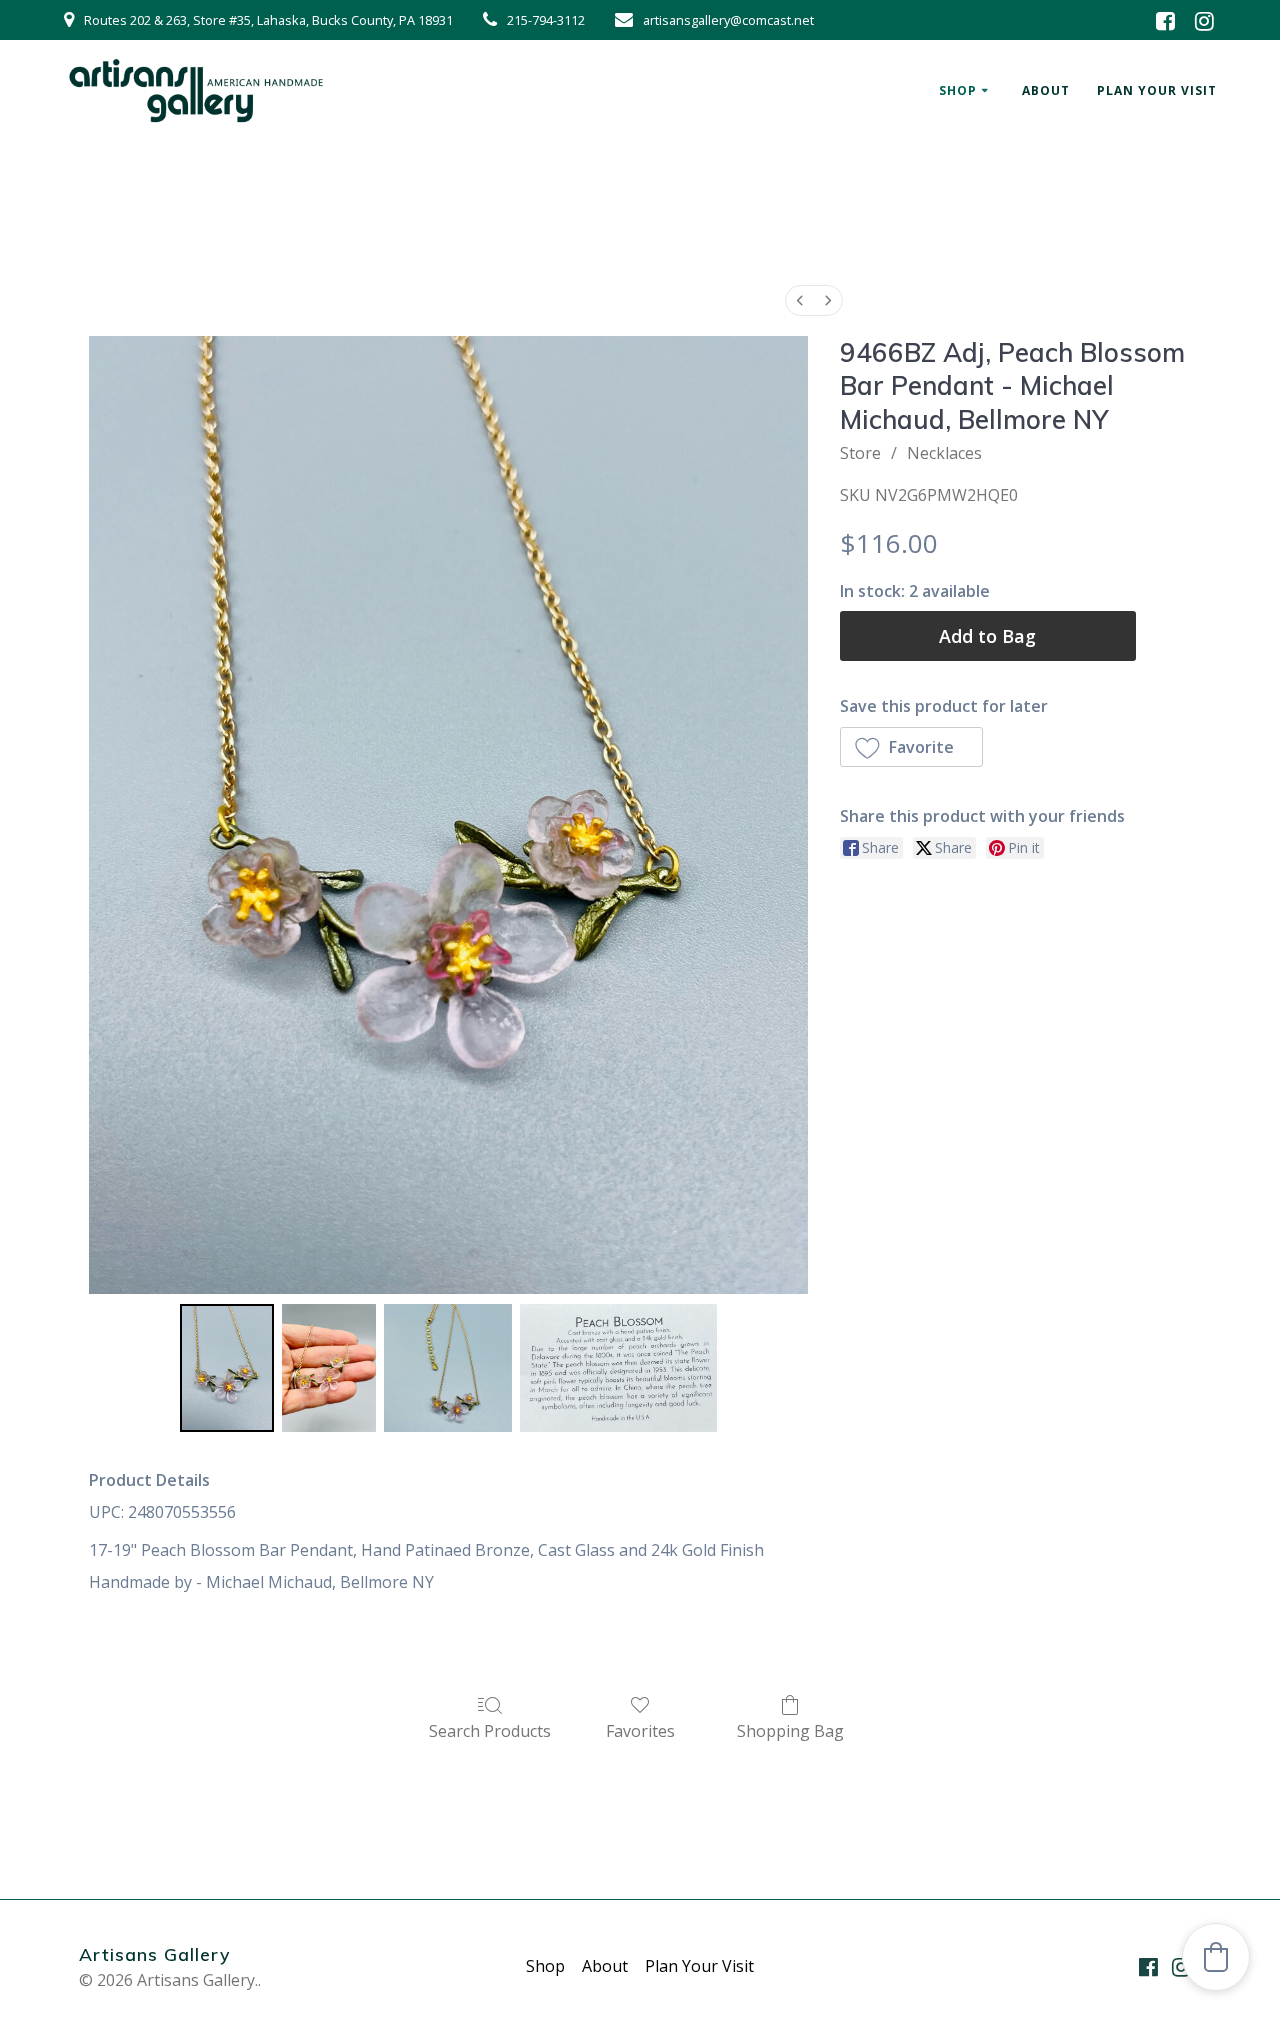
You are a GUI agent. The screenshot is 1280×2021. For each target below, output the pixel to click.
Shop (958, 90)
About (1046, 90)
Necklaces (944, 453)
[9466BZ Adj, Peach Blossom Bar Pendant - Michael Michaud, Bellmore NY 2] (448, 1368)
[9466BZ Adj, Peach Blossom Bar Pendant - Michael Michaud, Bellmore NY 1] (329, 1368)
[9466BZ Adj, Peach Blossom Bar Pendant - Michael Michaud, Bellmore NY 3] (618, 1368)
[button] (912, 747)
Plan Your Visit (1157, 90)
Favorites (640, 1730)
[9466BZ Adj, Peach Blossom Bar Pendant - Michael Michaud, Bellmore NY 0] (227, 1368)
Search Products (490, 1730)
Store (860, 453)
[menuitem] (800, 300)
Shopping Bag (790, 1730)
